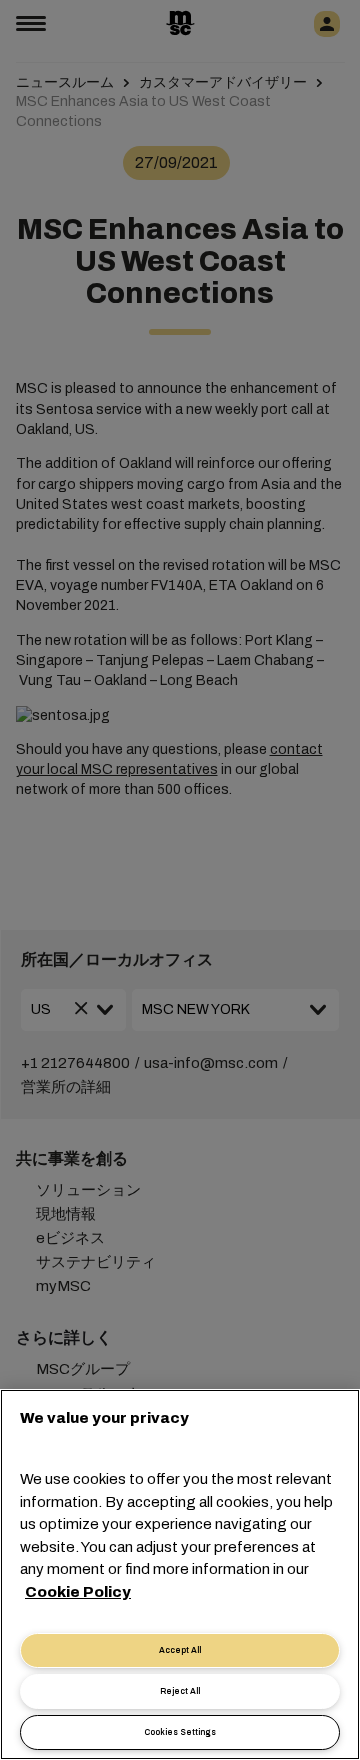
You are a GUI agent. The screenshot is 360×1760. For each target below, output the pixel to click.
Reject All (180, 1691)
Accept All (180, 1650)
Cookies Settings (180, 1732)
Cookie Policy (78, 1592)
